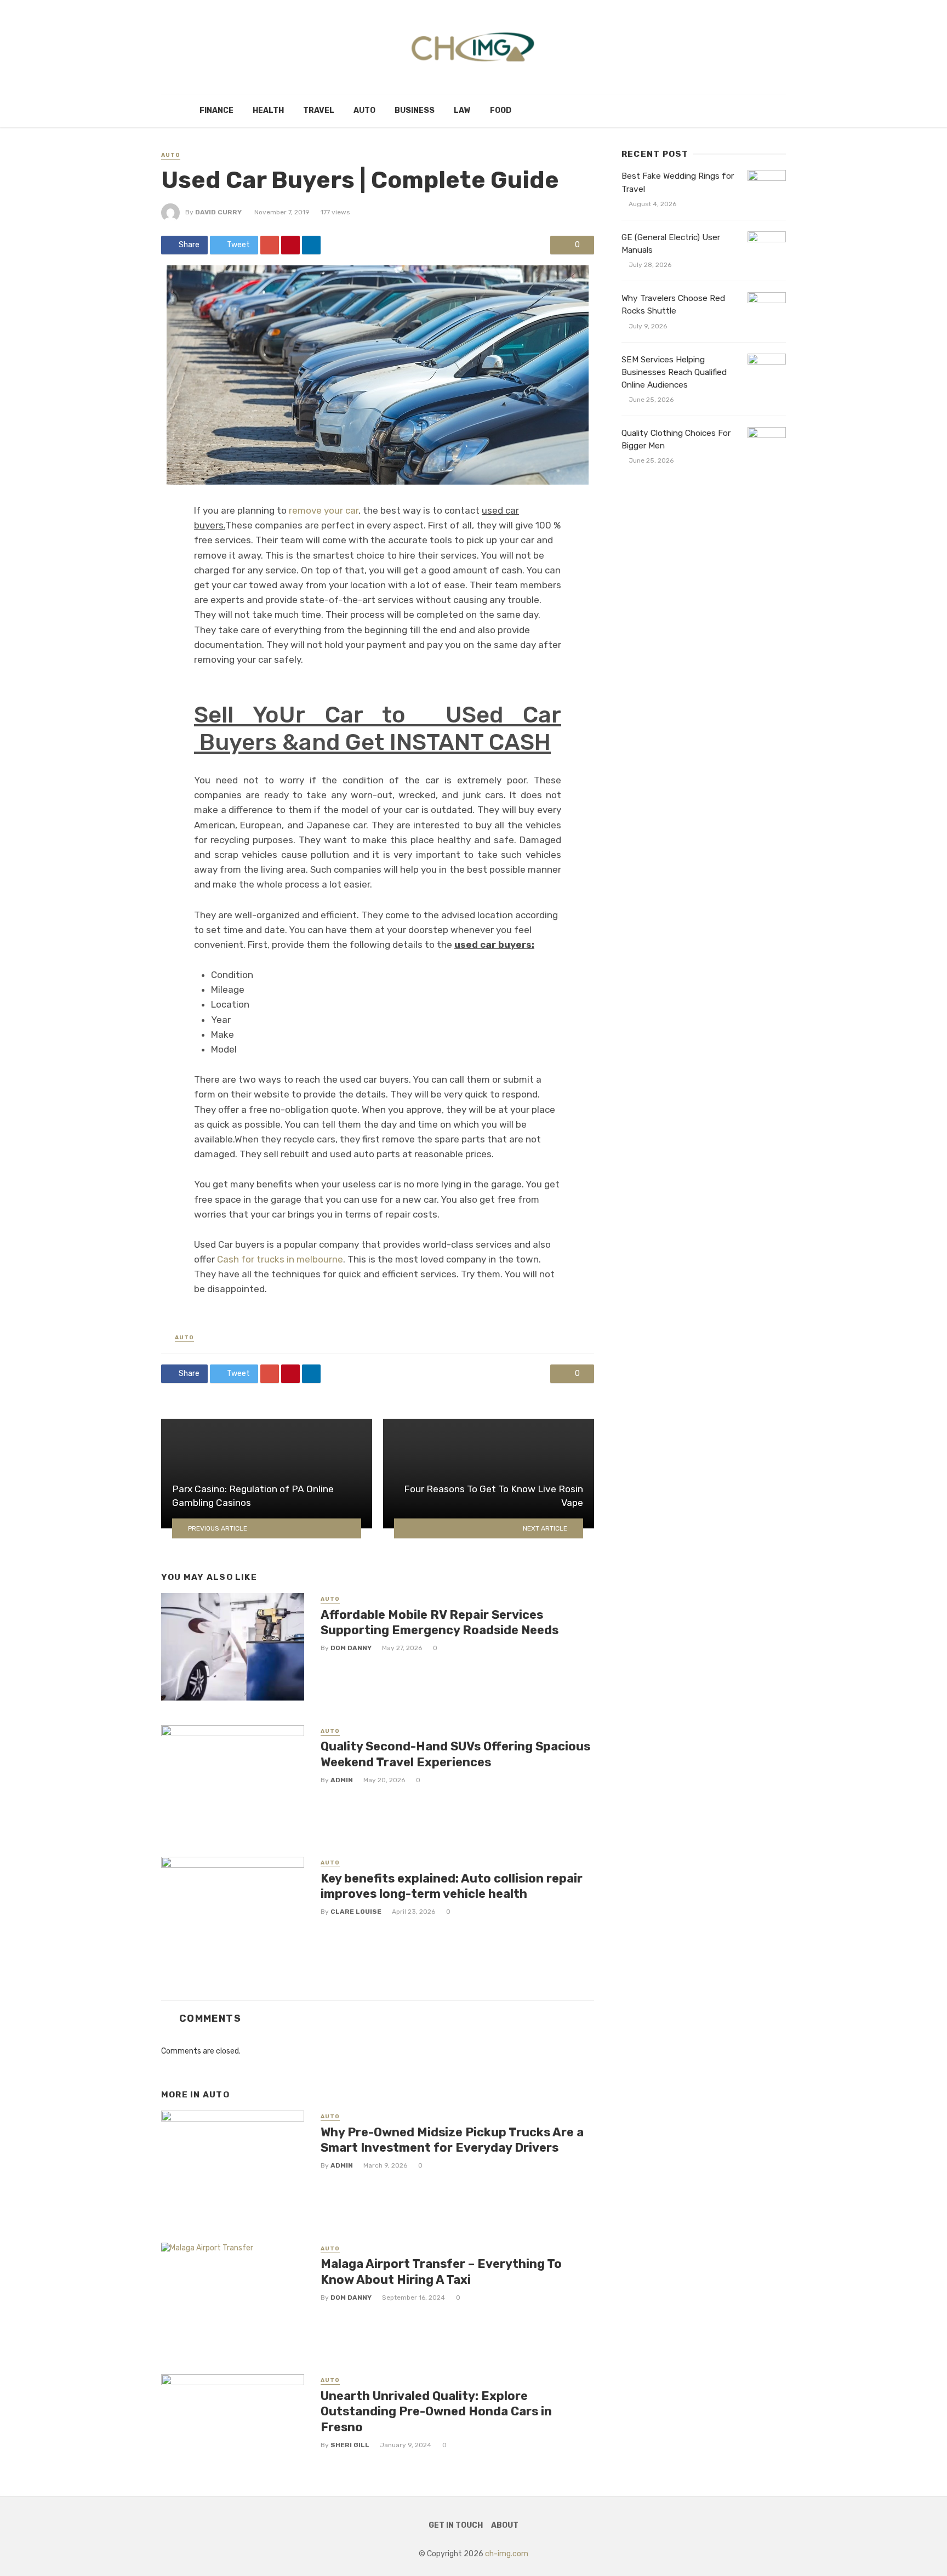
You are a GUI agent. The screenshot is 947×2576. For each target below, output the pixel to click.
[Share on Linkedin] (311, 245)
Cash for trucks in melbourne (280, 1259)
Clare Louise (356, 1912)
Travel (319, 110)
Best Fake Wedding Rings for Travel (678, 182)
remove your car (324, 510)
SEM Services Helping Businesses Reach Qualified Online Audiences (674, 372)
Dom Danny (351, 1648)
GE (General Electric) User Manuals (671, 244)
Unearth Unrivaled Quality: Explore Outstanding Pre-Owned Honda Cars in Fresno (436, 2412)
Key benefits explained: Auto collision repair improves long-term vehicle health (452, 1886)
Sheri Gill (350, 2445)
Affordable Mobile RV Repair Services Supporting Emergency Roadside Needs (440, 1622)
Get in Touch (456, 2525)
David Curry (218, 212)
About (505, 2525)
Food (501, 110)
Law (462, 110)
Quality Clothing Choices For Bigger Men (676, 439)
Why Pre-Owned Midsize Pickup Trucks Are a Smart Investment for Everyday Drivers (452, 2140)
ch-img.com (507, 2554)
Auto (364, 110)
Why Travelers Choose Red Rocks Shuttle (673, 305)
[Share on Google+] (270, 245)
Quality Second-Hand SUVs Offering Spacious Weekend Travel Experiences (455, 1754)
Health (268, 110)
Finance (216, 110)
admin (342, 1780)
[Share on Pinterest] (290, 245)
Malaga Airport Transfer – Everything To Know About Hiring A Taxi (441, 2271)
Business (415, 110)
